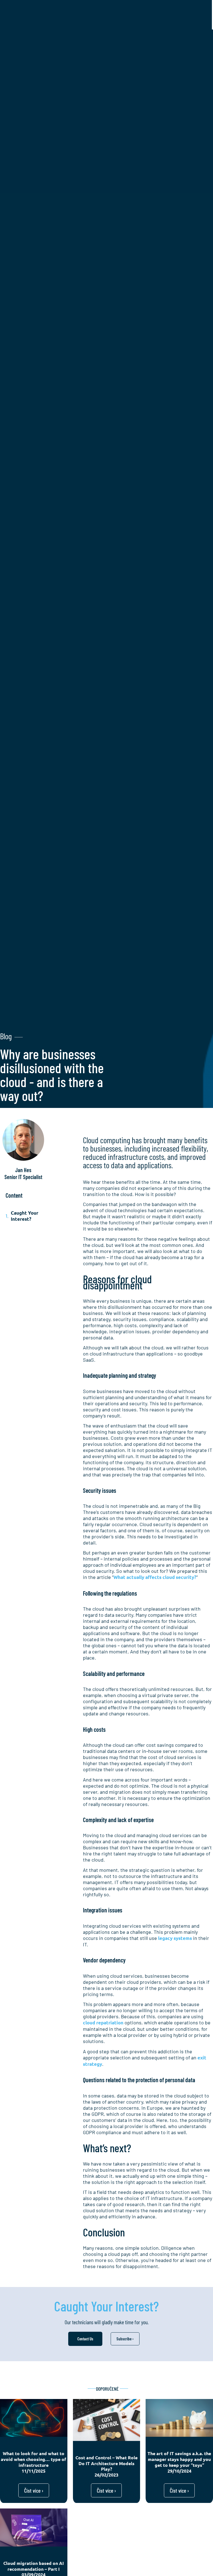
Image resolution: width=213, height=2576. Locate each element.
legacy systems (175, 1938)
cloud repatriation (103, 2023)
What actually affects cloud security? (155, 1577)
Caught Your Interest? (25, 1216)
